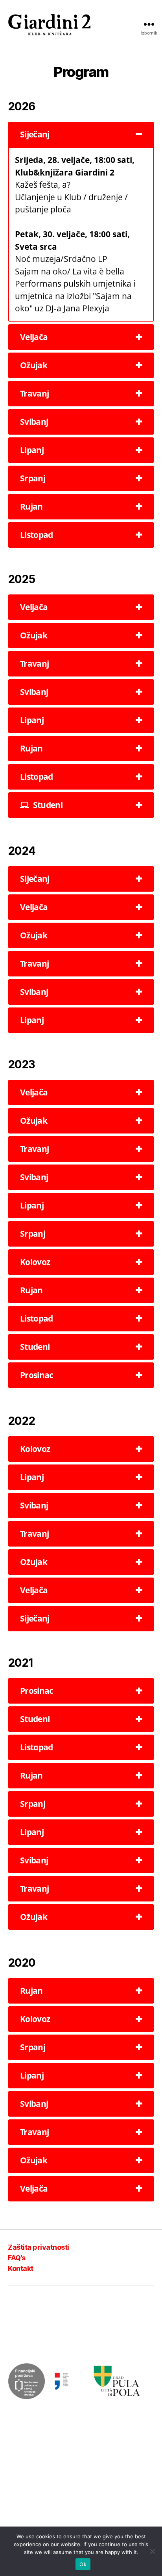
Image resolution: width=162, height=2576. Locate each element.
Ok (83, 2564)
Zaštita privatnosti (39, 2247)
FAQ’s (17, 2258)
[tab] (81, 134)
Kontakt (21, 2268)
